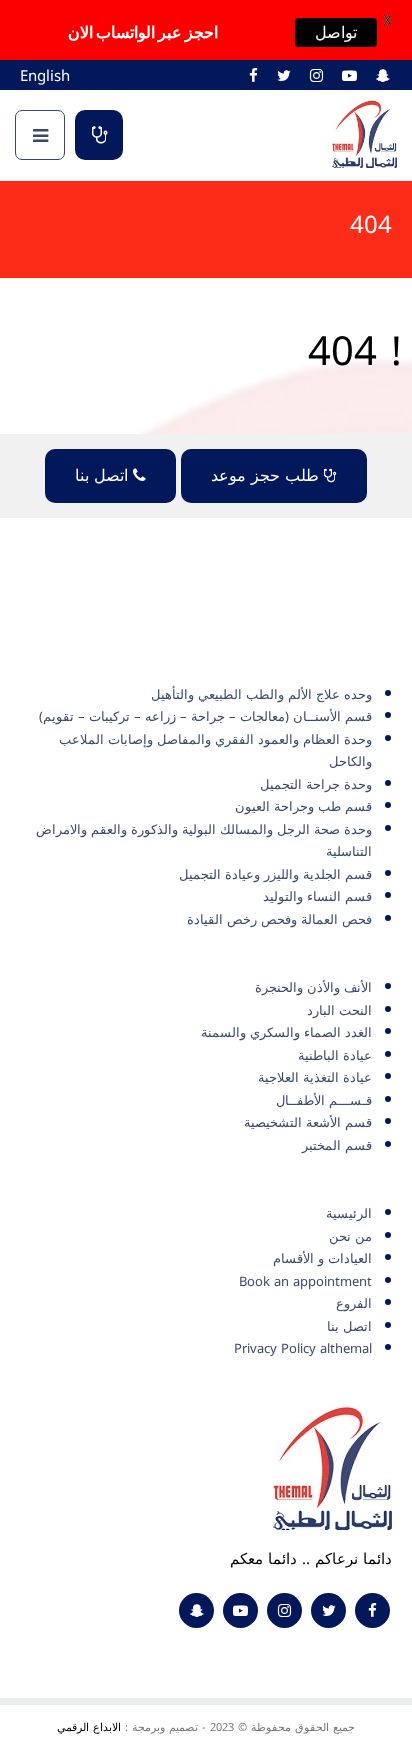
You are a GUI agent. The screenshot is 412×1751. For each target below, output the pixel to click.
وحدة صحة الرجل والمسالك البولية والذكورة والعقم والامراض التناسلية (204, 841)
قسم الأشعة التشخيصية (308, 1122)
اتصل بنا (104, 475)
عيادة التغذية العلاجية (315, 1077)
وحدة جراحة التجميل (316, 784)
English (45, 76)
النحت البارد (339, 1010)
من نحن (350, 1236)
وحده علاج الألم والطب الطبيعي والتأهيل (261, 694)
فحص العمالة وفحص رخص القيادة (279, 919)
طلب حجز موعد (99, 135)
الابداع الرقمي (89, 1727)
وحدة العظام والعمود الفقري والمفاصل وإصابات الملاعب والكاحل (215, 751)
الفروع (354, 1303)
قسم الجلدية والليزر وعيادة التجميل (275, 874)
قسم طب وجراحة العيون (303, 806)
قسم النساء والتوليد (317, 896)
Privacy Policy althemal (303, 1348)
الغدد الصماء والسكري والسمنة (286, 1032)
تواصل (336, 32)
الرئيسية (349, 1213)
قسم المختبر (337, 1145)
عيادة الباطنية (335, 1055)
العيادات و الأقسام (322, 1258)
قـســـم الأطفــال (324, 1100)
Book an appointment (305, 1281)
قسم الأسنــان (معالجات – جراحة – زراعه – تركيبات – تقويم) (205, 716)
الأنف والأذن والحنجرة (313, 987)
